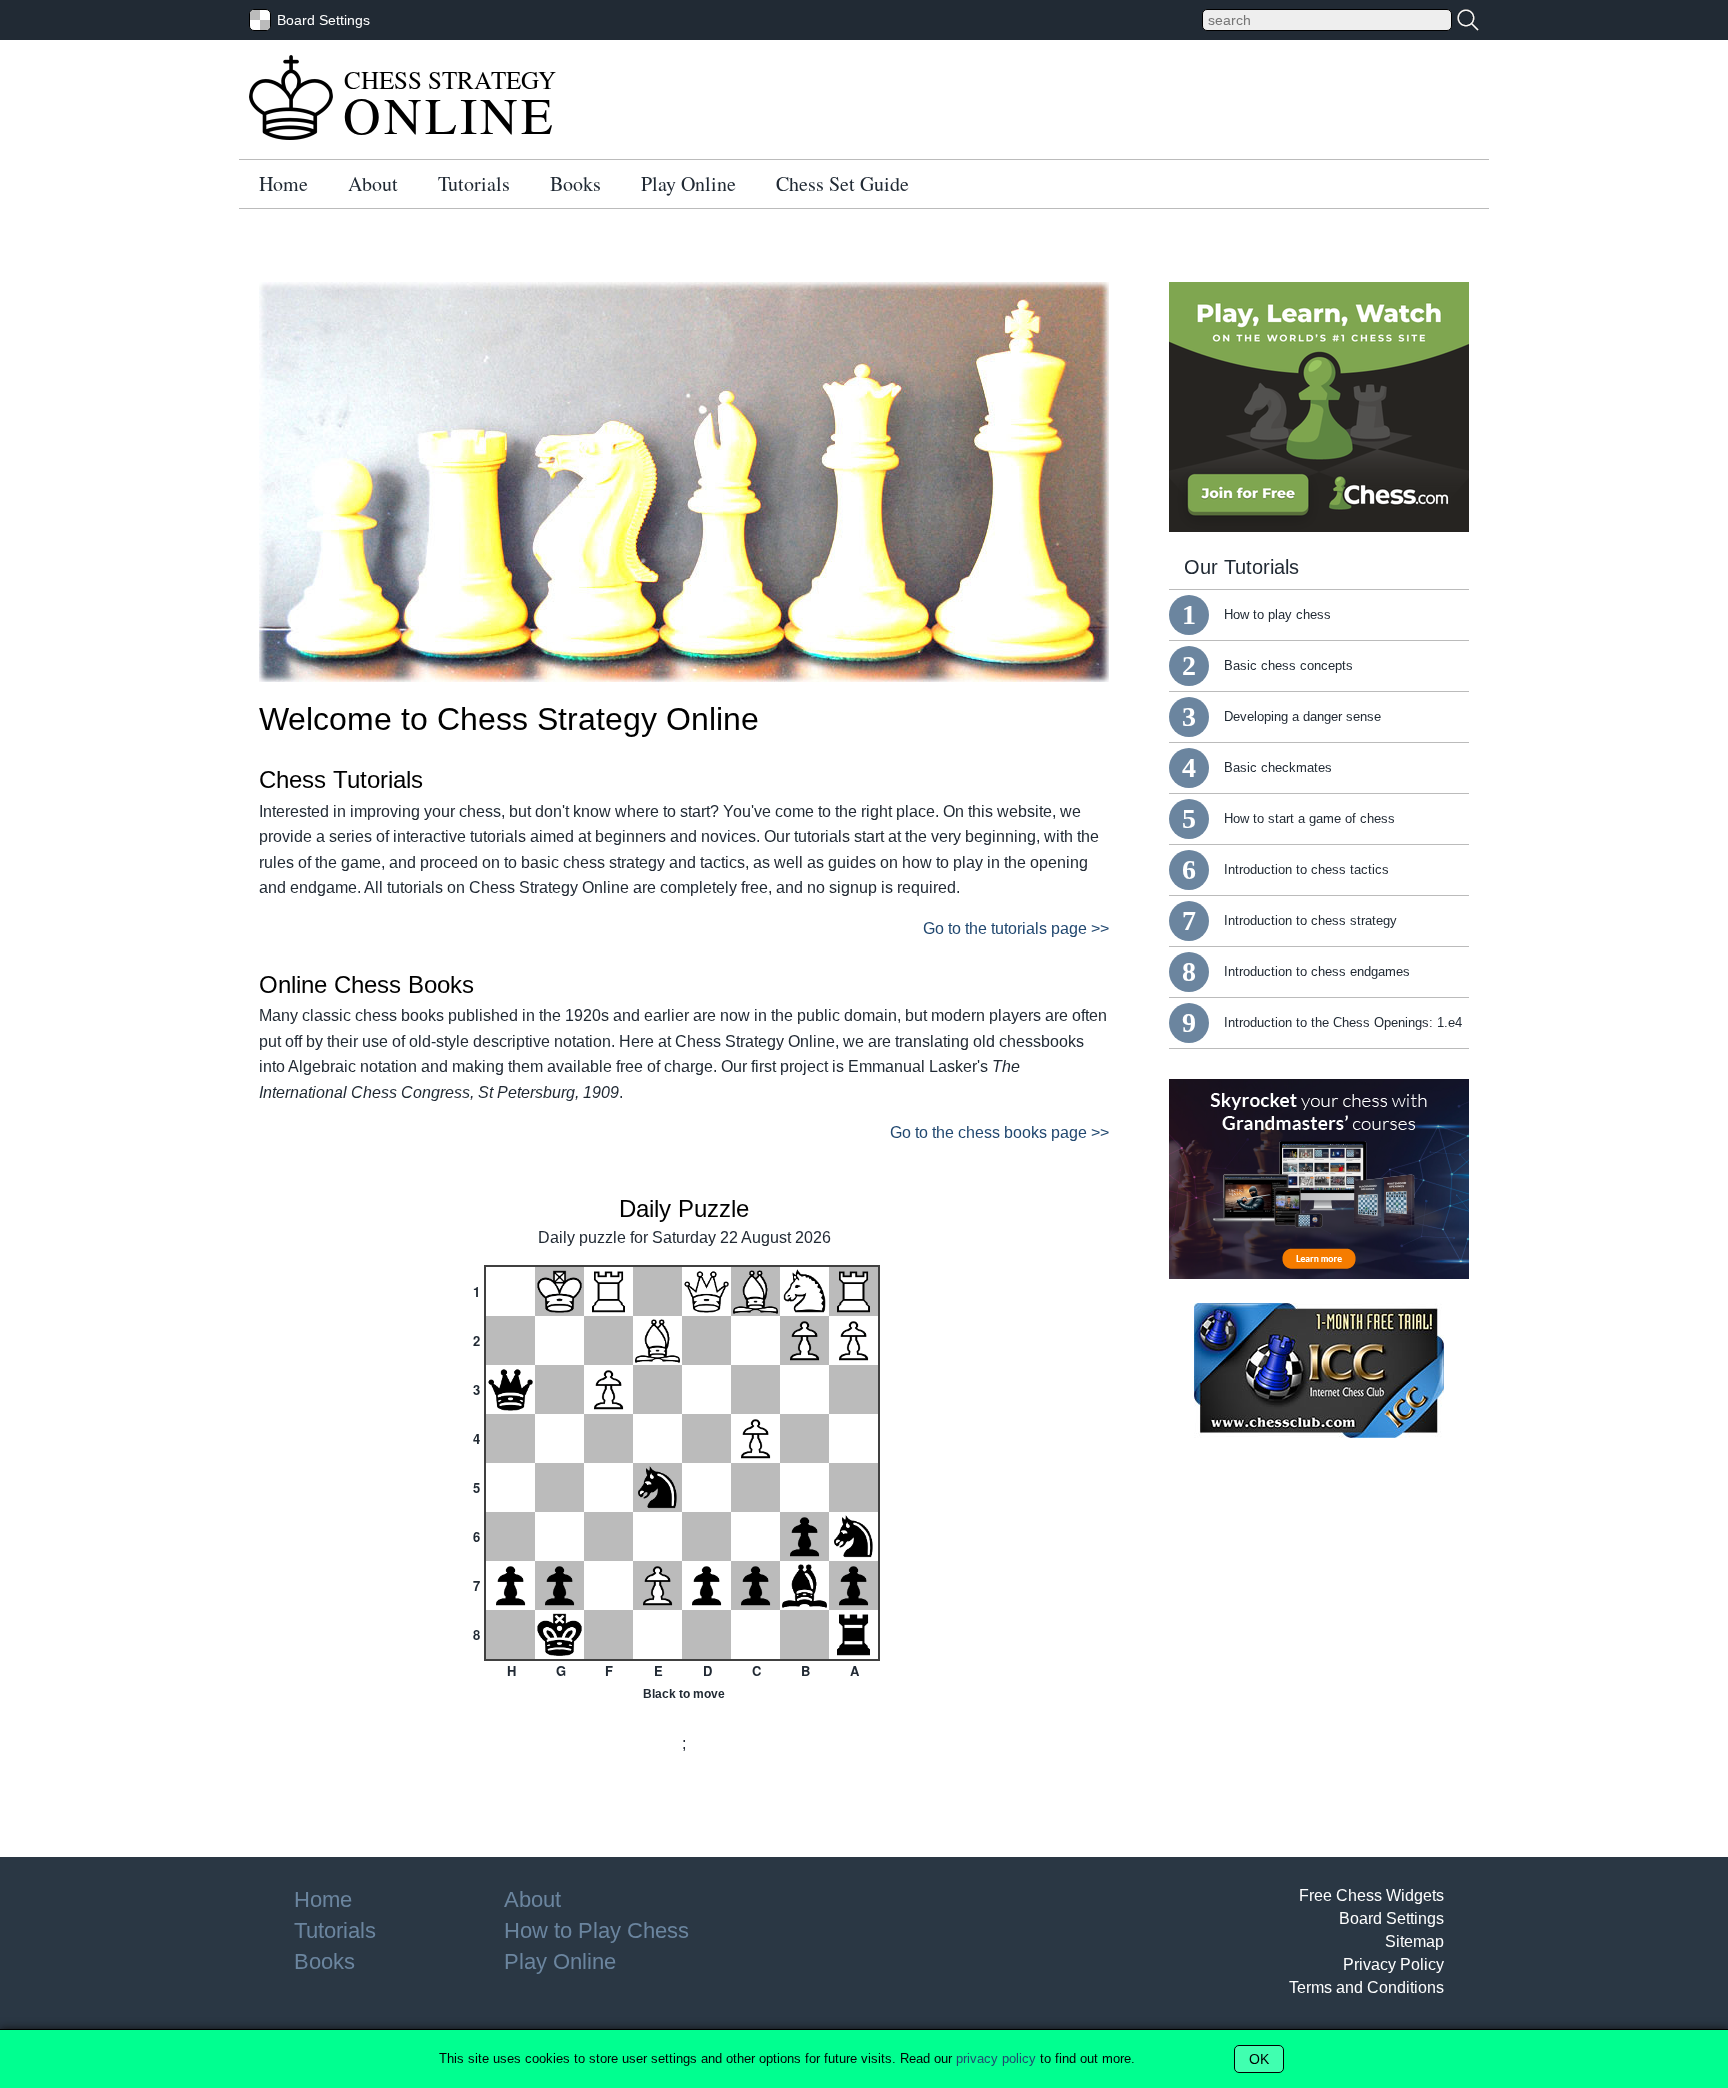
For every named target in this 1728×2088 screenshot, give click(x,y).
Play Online (688, 183)
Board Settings (1391, 1918)
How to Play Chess (596, 1930)
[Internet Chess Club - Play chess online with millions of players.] (1319, 1432)
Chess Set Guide (842, 183)
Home (283, 183)
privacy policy (996, 2058)
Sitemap (1414, 1941)
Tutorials (474, 183)
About (373, 183)
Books (575, 183)
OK (1259, 2059)
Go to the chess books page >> (999, 1132)
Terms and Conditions (1366, 1987)
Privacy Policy (1393, 1964)
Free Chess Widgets (1371, 1895)
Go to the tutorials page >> (1016, 928)
